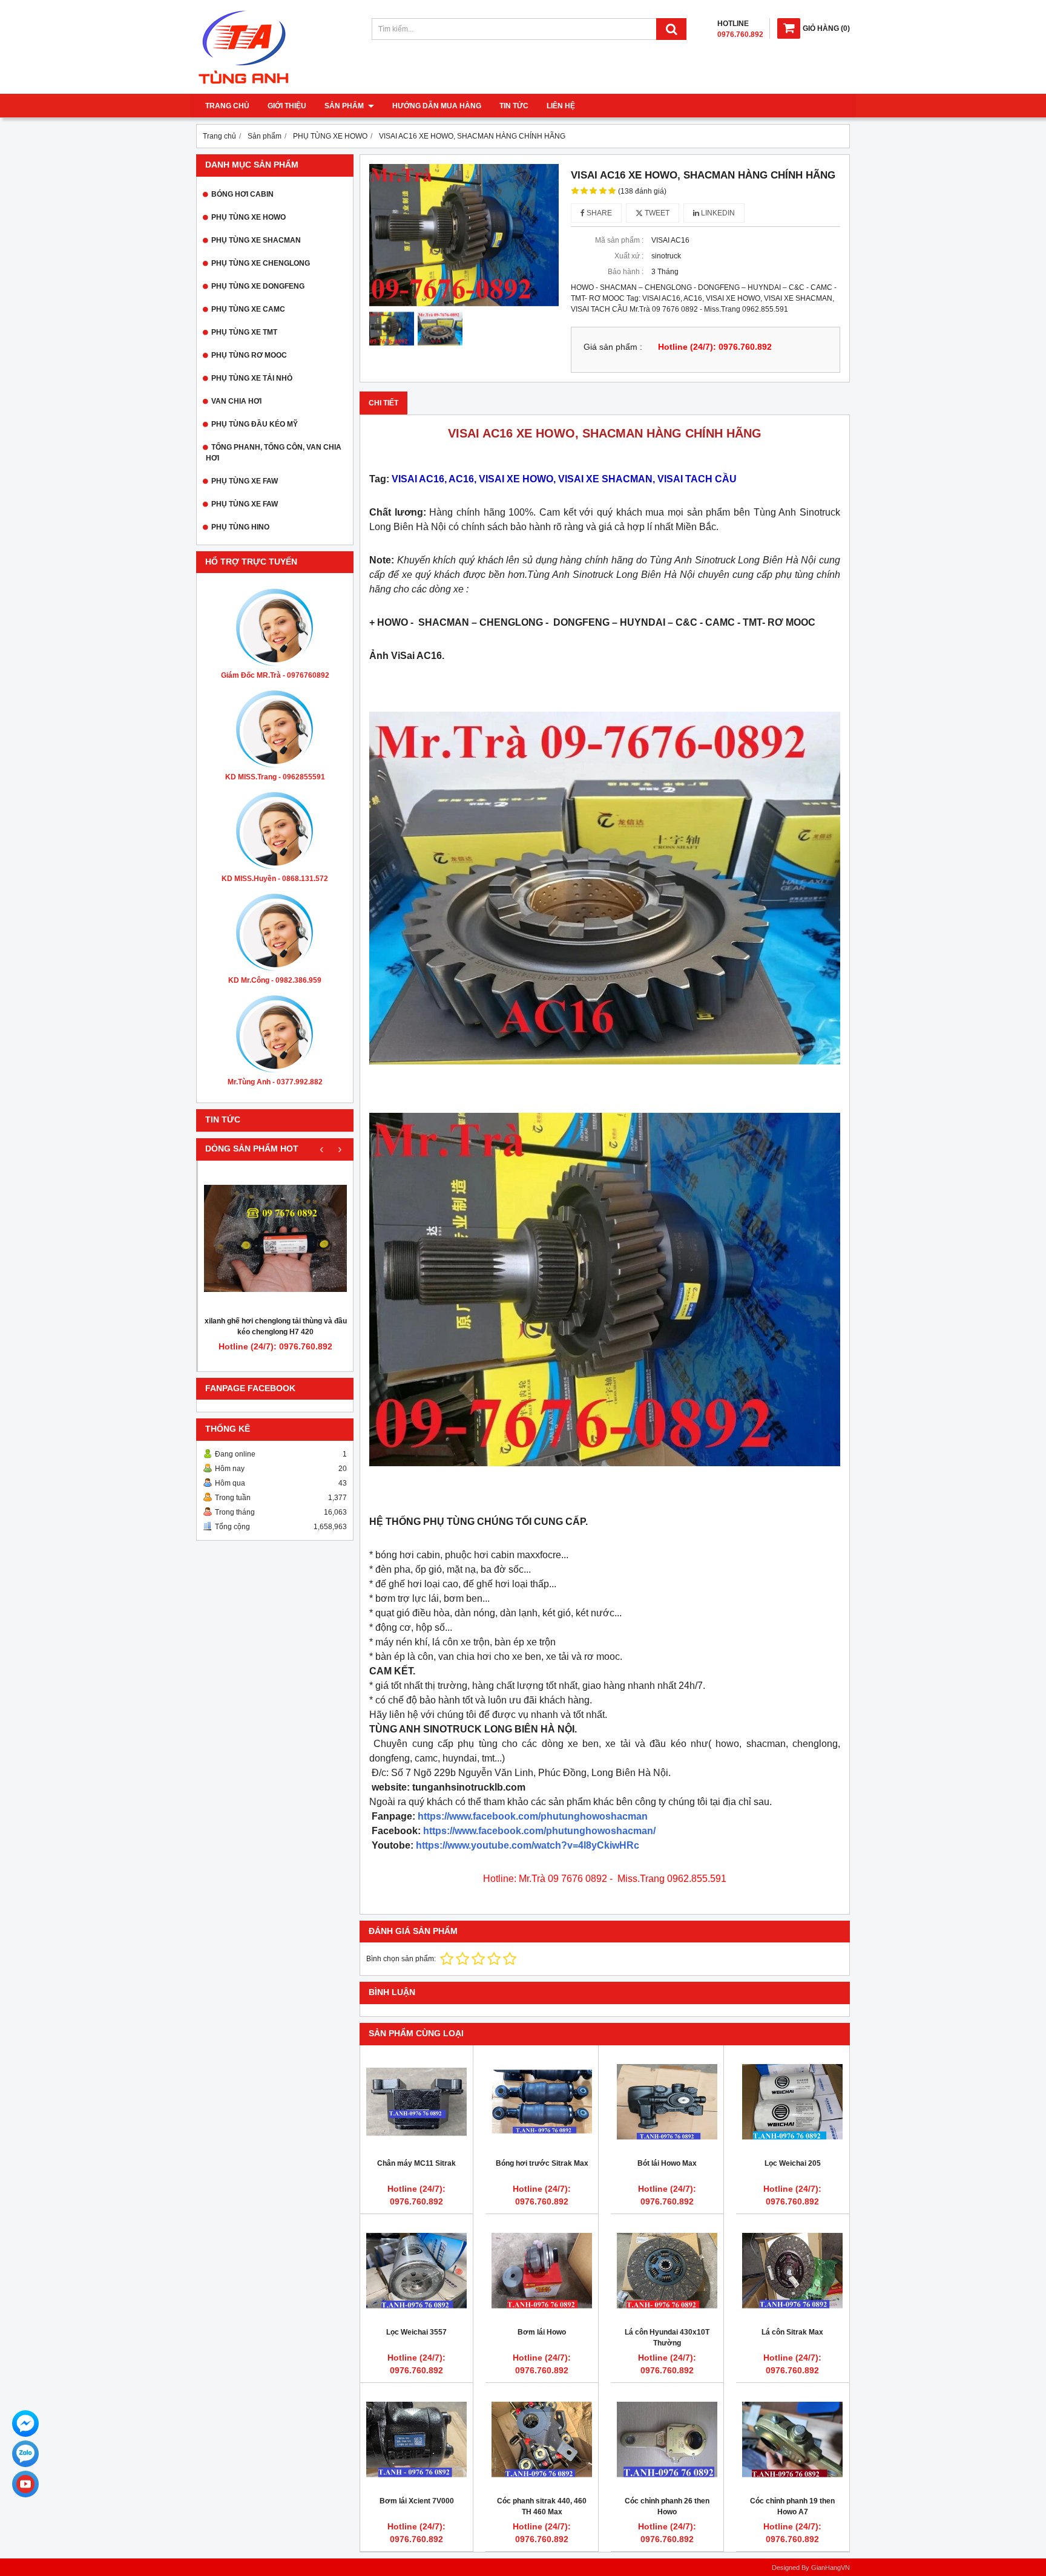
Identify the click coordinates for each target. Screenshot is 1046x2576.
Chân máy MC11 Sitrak (416, 2163)
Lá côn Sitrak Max (792, 2332)
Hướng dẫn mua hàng (437, 106)
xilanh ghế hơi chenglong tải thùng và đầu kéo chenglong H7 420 (276, 1326)
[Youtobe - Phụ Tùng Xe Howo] (25, 2484)
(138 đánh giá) (642, 191)
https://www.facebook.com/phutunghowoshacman (533, 1816)
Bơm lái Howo (542, 2332)
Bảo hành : (626, 272)
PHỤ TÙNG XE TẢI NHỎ (252, 378)
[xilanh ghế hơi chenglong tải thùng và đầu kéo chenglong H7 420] (275, 1238)
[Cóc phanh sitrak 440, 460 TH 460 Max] (542, 2439)
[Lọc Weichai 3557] (416, 2270)
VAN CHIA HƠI (236, 401)
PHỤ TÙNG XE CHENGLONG (261, 263)
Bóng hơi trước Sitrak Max (542, 2163)
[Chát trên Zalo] (25, 2454)
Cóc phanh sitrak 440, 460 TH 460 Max (542, 2506)
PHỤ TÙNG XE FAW (245, 481)
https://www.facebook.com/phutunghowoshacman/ (539, 1831)
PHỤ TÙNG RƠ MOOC (249, 355)
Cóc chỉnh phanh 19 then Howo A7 (792, 2506)
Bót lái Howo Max (667, 2163)
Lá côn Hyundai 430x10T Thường (667, 2338)
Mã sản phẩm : (619, 240)
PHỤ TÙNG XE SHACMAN (256, 240)
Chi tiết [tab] (383, 403)
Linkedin (717, 213)
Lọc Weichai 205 (793, 2163)
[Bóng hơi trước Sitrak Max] (542, 2102)
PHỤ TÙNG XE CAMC (248, 309)
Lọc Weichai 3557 (416, 2332)
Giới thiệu (287, 106)
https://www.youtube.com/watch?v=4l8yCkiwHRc (528, 1845)
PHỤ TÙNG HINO (240, 527)
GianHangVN (831, 2568)
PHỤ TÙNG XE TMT (244, 332)
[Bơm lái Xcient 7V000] (416, 2439)
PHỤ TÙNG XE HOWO (248, 217)
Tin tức (514, 106)
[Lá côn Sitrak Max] (792, 2270)
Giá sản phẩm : (613, 347)
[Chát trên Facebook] (25, 2424)
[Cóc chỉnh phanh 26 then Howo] (667, 2439)
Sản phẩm (345, 106)
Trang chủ (227, 106)
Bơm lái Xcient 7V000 (417, 2501)
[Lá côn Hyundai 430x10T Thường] (667, 2270)
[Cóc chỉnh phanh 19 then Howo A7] (792, 2439)
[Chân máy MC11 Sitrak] (416, 2102)
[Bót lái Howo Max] (667, 2102)
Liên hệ (561, 106)
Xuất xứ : (629, 256)
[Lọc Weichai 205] (792, 2102)
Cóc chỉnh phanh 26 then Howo (667, 2506)
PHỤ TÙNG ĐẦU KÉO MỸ (255, 424)
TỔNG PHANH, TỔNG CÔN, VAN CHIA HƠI (274, 453)
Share (598, 213)
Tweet (656, 213)
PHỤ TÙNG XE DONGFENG (258, 286)
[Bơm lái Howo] (542, 2270)
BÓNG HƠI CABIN (242, 194)
